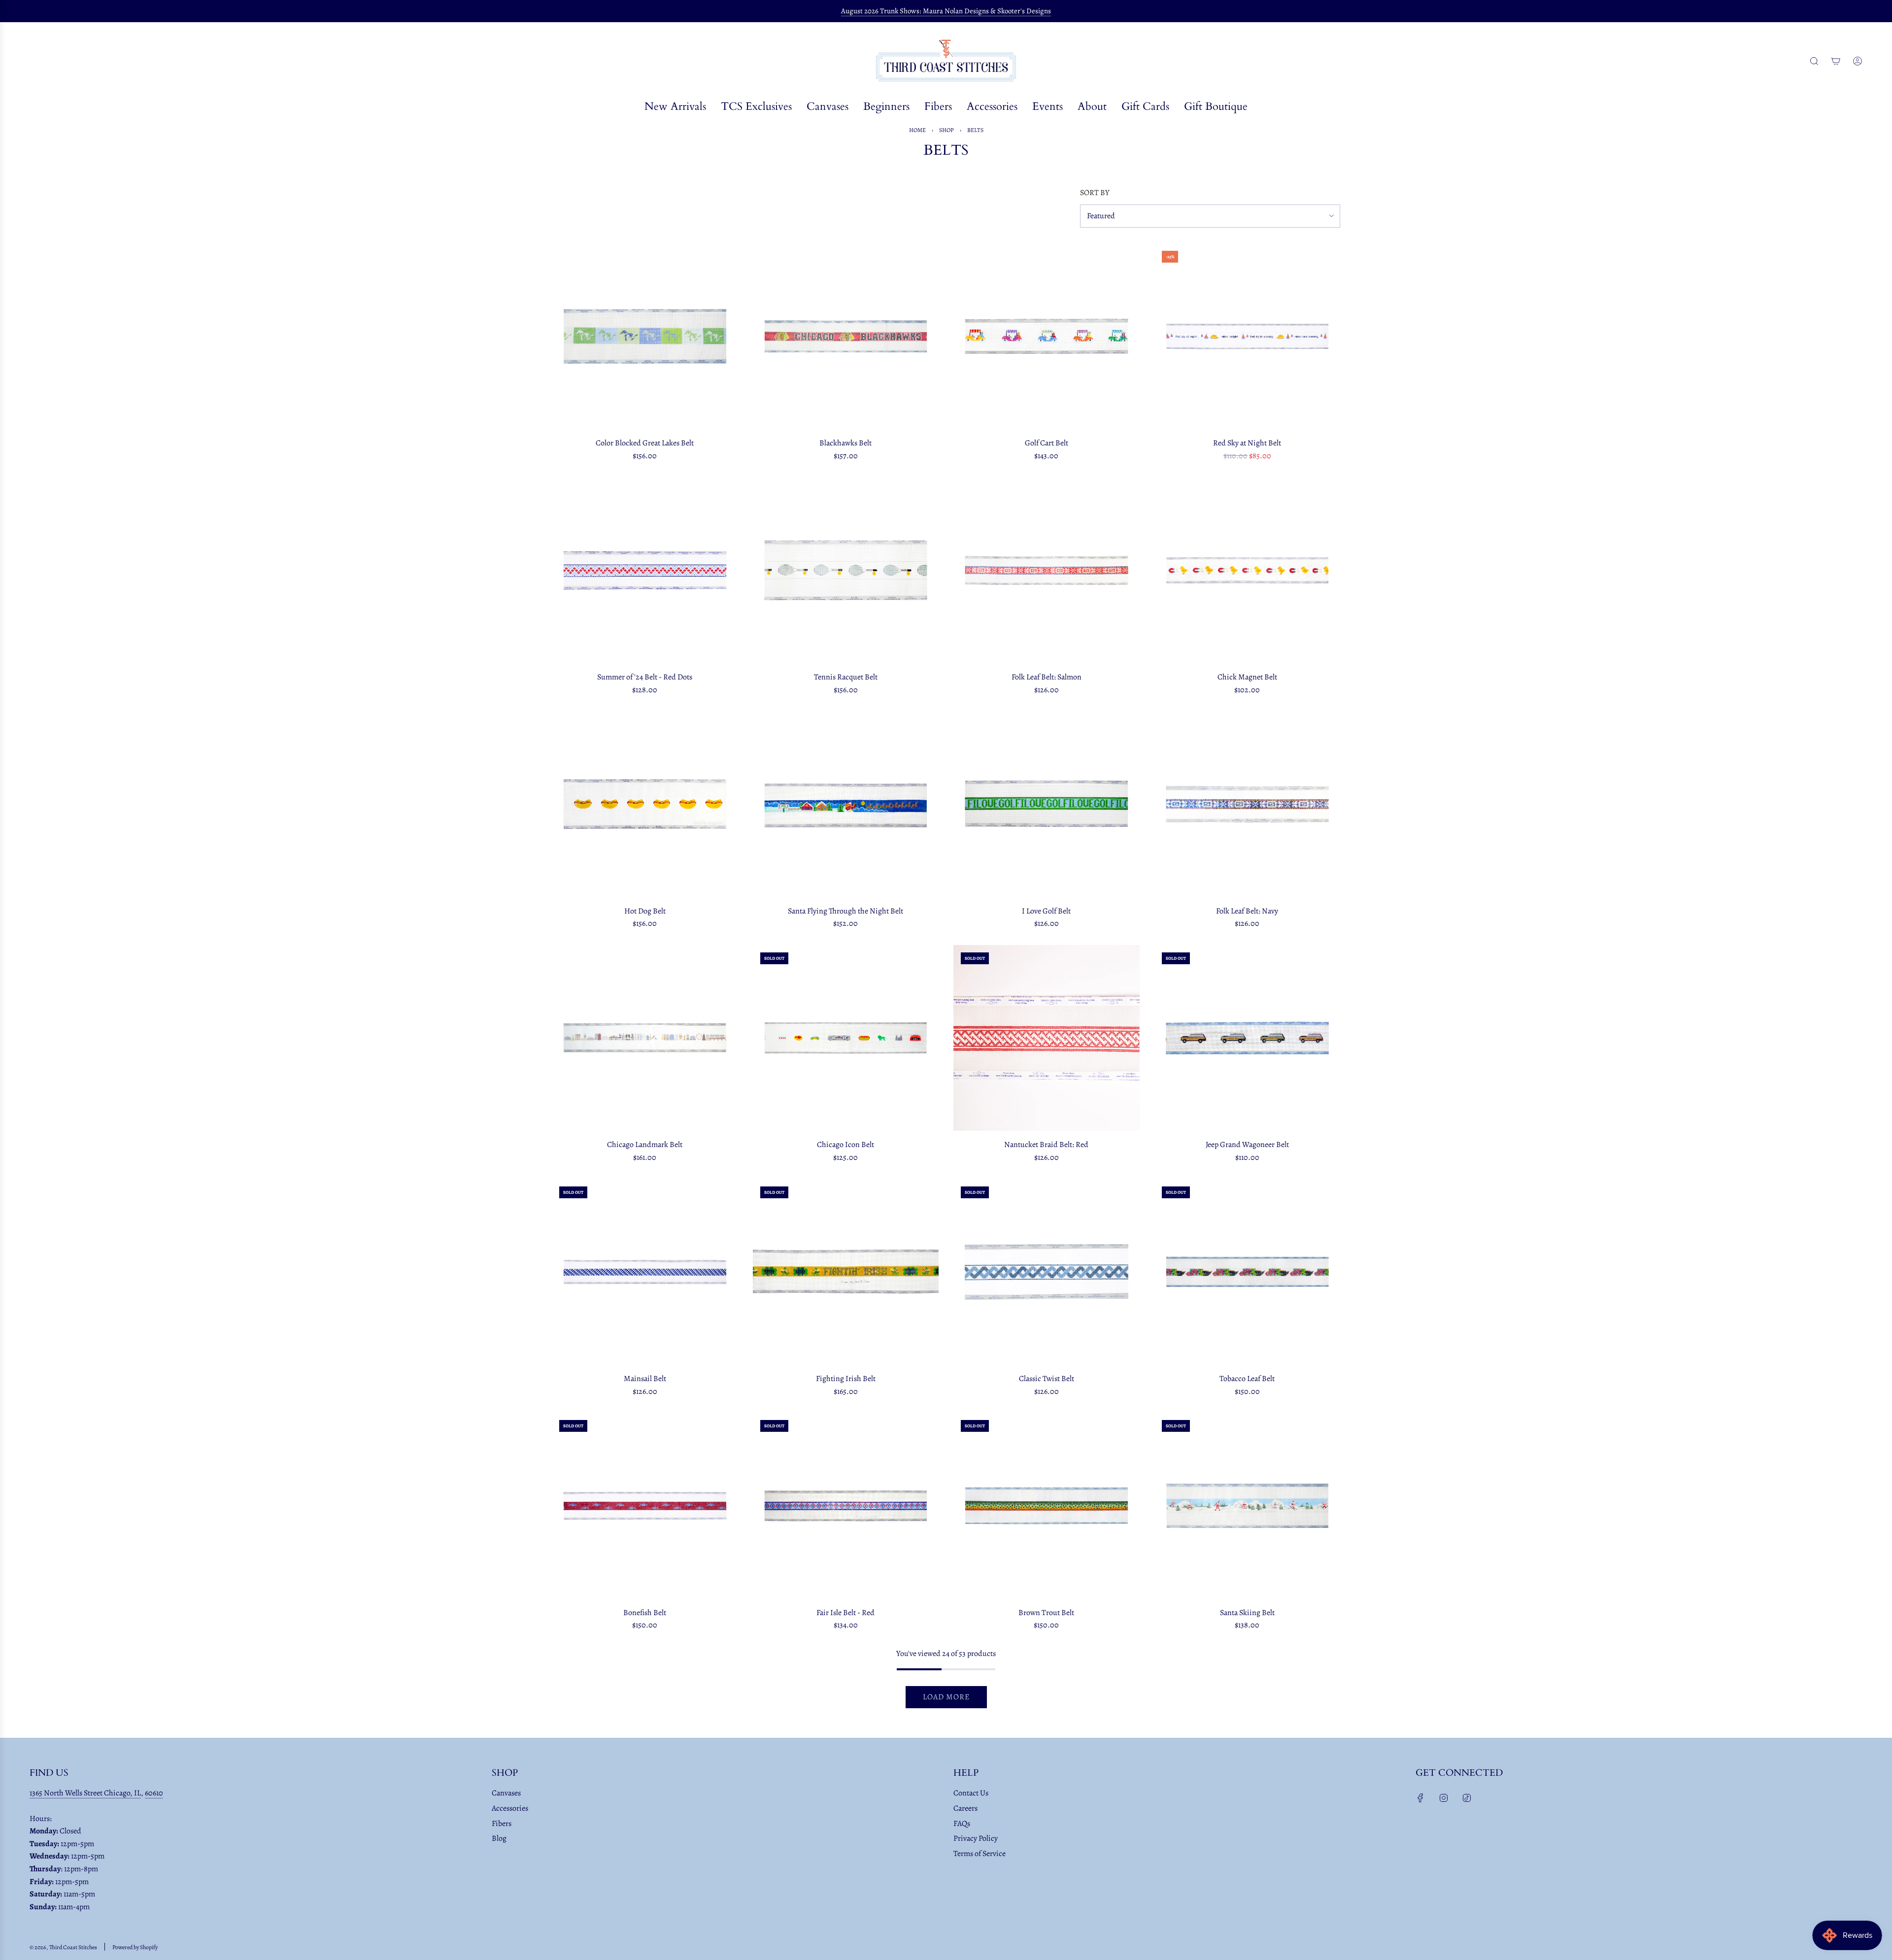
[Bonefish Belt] (645, 1506)
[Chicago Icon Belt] (846, 1038)
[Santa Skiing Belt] (1248, 1506)
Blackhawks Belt (845, 443)
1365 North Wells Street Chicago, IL (85, 1793)
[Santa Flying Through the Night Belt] (846, 804)
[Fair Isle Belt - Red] (846, 1506)
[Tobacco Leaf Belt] (1248, 1272)
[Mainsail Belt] (645, 1272)
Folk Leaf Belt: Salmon (1047, 677)
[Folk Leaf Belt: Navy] (1248, 804)
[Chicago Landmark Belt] (645, 1038)
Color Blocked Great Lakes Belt (645, 443)
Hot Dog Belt (645, 911)
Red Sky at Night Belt (1247, 443)
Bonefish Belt (645, 1613)
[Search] (1814, 61)
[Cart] (1836, 61)
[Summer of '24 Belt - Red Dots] (645, 571)
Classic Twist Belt (1047, 1379)
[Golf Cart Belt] (1047, 337)
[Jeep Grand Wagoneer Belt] (1248, 1038)
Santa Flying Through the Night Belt (845, 911)
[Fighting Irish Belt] (846, 1272)
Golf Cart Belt (1047, 443)
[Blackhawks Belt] (846, 337)
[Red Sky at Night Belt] (1248, 337)
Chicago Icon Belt (845, 1145)
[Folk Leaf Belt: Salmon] (1047, 571)
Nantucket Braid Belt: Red (1046, 1145)
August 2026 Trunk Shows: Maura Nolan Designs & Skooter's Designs (946, 11)
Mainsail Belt (645, 1379)
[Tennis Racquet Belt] (846, 571)
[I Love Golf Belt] (1047, 804)
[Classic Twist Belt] (1047, 1272)
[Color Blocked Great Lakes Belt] (645, 337)
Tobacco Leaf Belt (1247, 1379)
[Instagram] (1444, 1798)
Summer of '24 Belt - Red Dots (645, 677)
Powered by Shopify (135, 1947)
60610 (154, 1793)
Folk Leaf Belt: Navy (1247, 911)
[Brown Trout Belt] (1047, 1506)
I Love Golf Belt (1046, 911)
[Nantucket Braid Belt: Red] (1047, 1038)
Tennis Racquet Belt (846, 677)
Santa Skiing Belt (1247, 1613)
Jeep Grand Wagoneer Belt (1247, 1145)
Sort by (1095, 193)
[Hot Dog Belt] (645, 804)
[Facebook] (1420, 1798)
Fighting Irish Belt (846, 1379)
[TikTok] (1467, 1798)
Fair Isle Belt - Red (845, 1613)
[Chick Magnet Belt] (1248, 571)
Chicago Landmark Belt (645, 1145)
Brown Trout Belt (1046, 1613)
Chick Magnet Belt (1247, 677)
